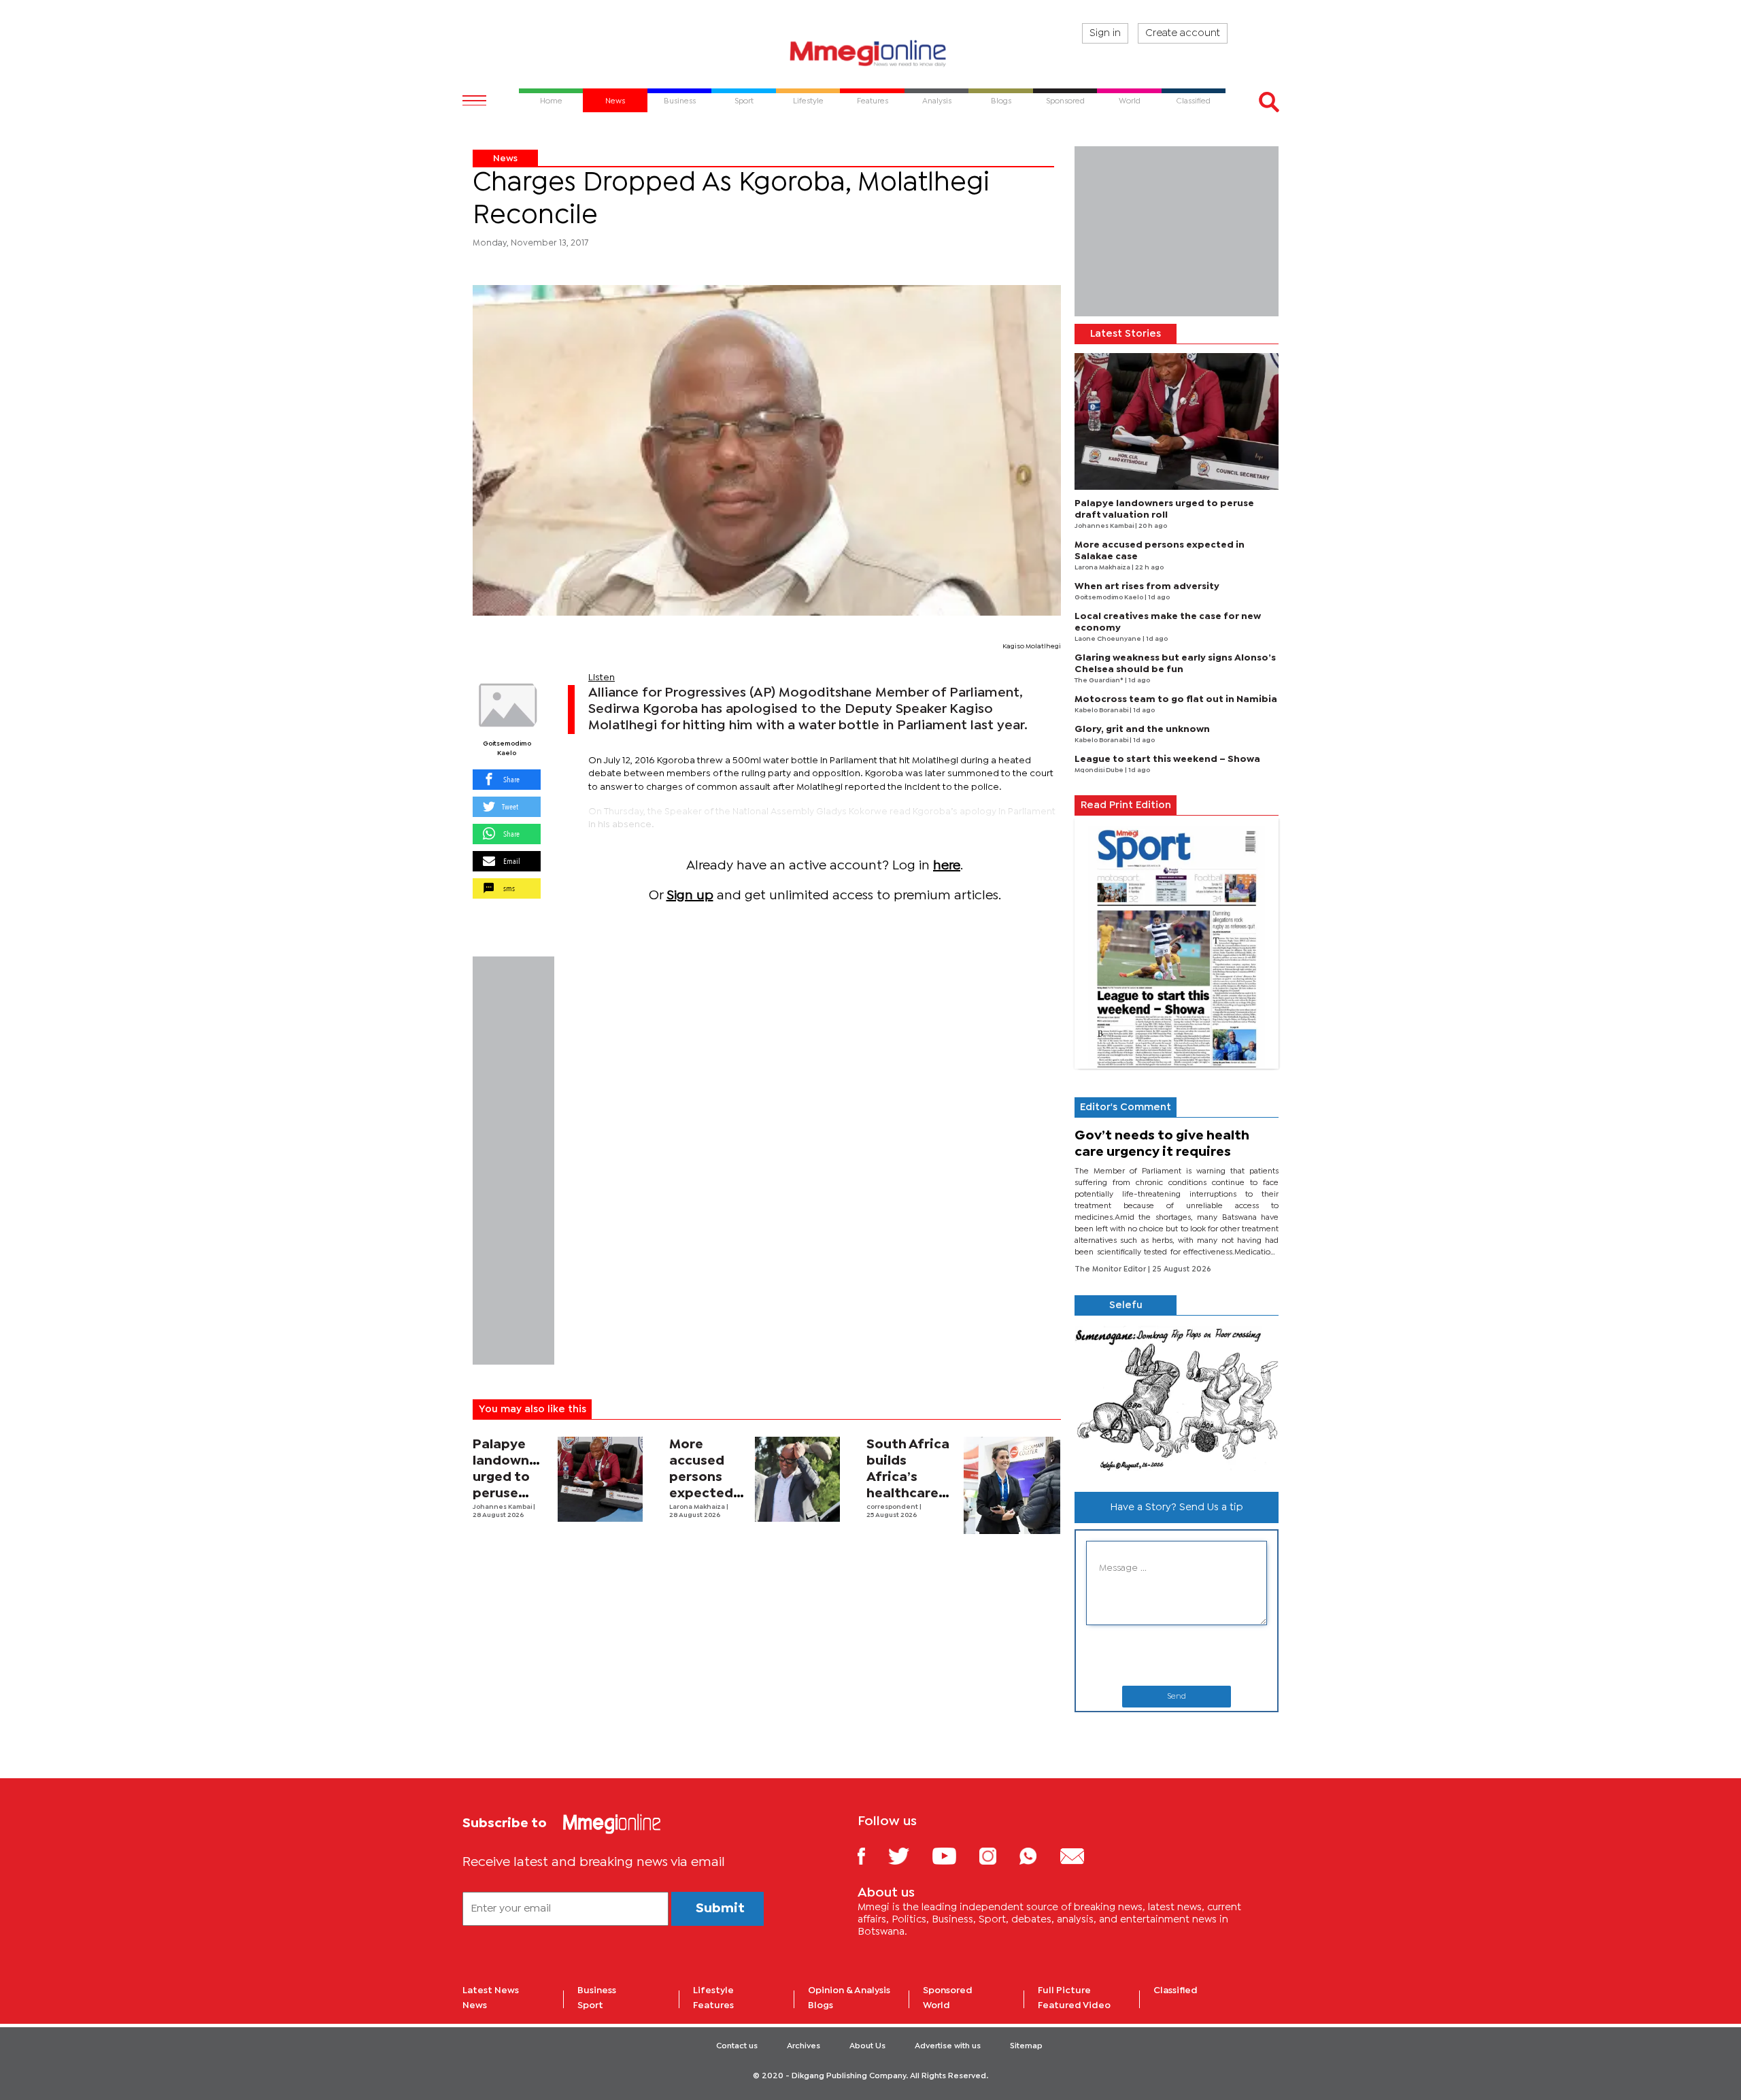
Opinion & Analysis (849, 1990)
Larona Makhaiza (698, 1507)
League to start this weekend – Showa (1167, 759)
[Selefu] (1177, 1398)
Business (597, 1990)
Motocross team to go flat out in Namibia (1176, 699)
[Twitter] (909, 1855)
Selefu (1126, 1305)
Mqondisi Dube (1100, 770)
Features (713, 2005)
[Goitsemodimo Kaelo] (507, 705)
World (936, 2005)
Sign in (1105, 33)
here (947, 866)
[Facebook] (872, 1855)
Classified (1176, 1990)
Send (1177, 1697)
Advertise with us (948, 2046)
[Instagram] (998, 1855)
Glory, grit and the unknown (1142, 729)
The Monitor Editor (1111, 1269)
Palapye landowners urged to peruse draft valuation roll (511, 1494)
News (505, 159)
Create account (1183, 33)
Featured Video (1074, 2005)
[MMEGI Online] (870, 53)
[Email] (1082, 1855)
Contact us (737, 2046)
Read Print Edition (1126, 805)
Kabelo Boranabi (1102, 711)
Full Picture (1064, 1990)
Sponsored (948, 1990)
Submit (720, 1909)
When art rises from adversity (1147, 586)
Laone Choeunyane (1109, 639)
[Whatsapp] (1038, 1855)
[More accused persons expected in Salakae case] (797, 1479)
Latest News (491, 1990)
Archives (804, 2046)
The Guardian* (1100, 681)
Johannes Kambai (503, 1507)
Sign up (690, 896)
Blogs (821, 2005)
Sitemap (1026, 2046)
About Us (867, 2046)
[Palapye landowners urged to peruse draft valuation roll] (600, 1479)
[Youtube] (954, 1855)
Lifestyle (713, 1990)
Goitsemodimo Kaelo (507, 749)
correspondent (893, 1507)
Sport (590, 2005)
